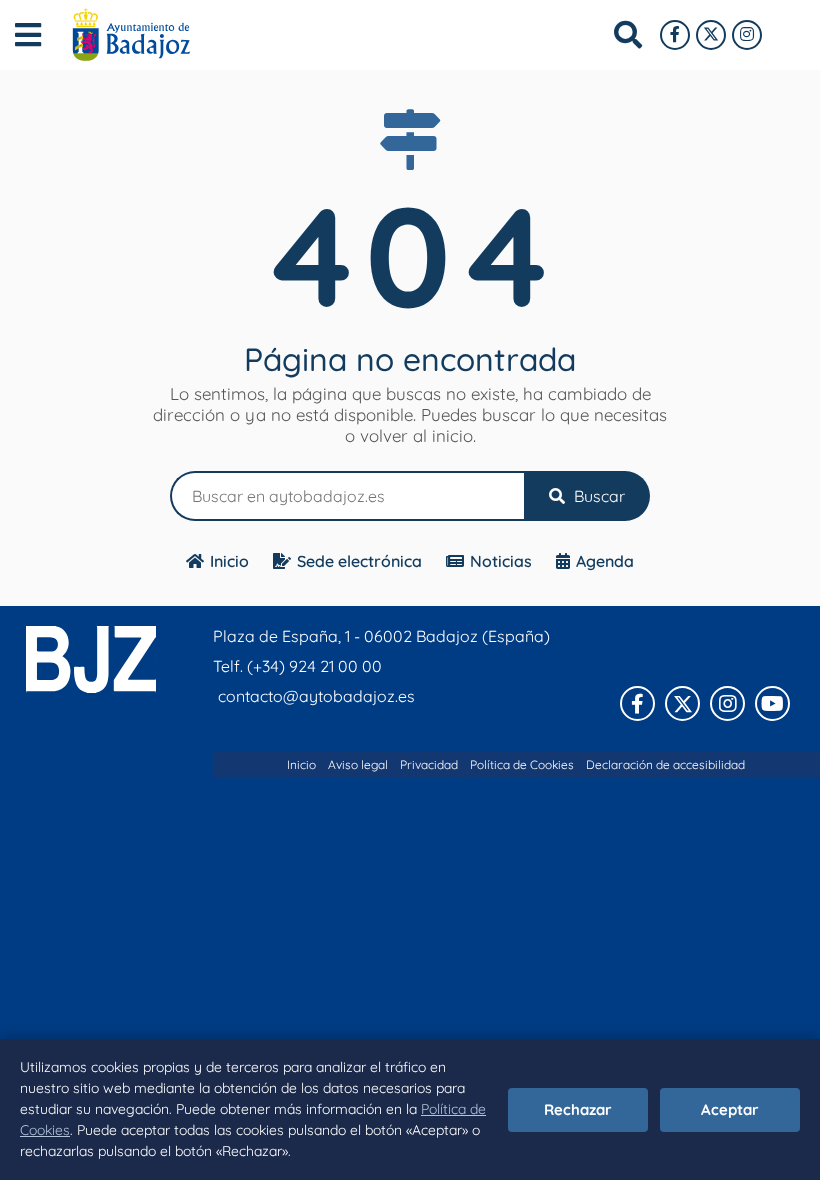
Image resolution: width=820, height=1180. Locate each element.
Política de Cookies (522, 764)
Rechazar (578, 1109)
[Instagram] (747, 35)
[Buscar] (628, 35)
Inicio (229, 561)
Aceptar (730, 1109)
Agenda (605, 561)
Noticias (501, 561)
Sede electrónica (359, 561)
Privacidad (429, 764)
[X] (711, 35)
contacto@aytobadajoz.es (316, 696)
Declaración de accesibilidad (665, 764)
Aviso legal (358, 764)
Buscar (597, 496)
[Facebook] (675, 35)
